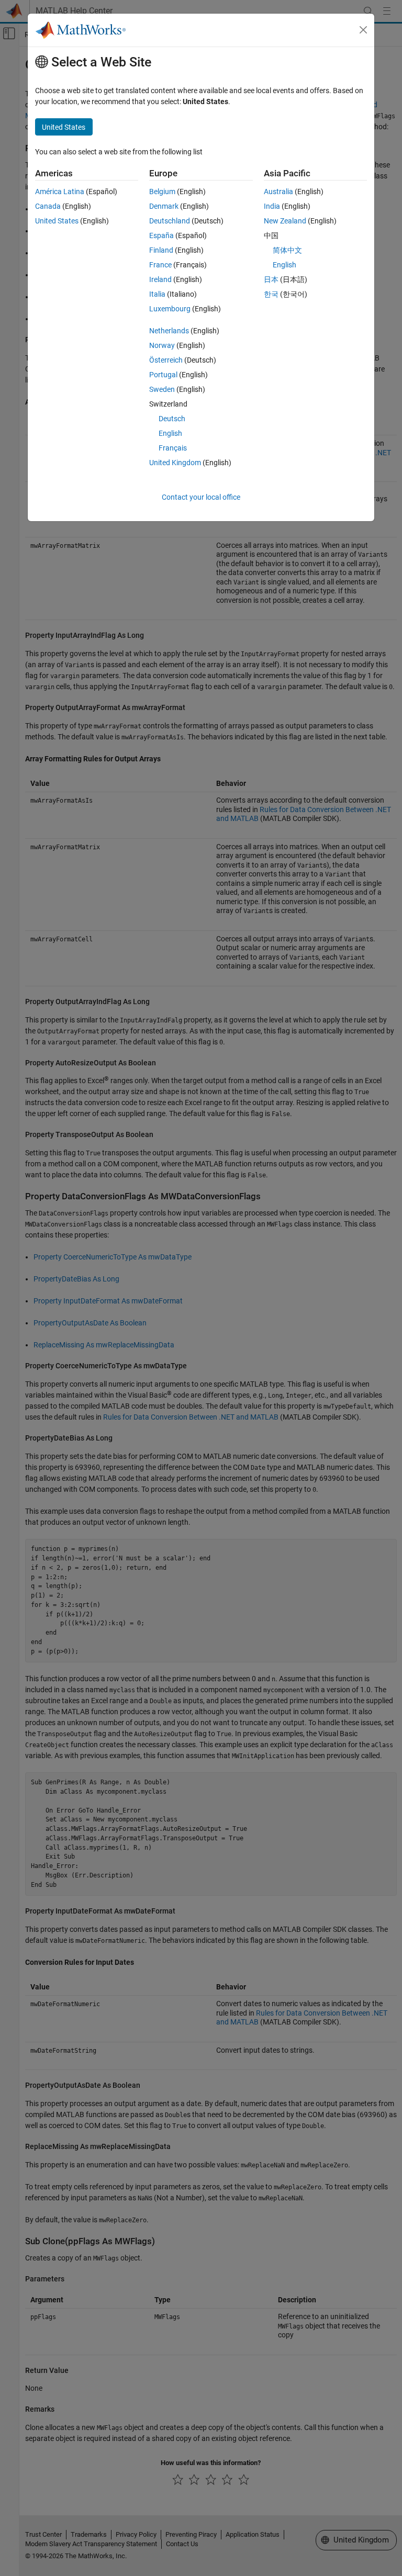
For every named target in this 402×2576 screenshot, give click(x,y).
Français (173, 448)
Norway (162, 345)
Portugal (163, 375)
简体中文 (287, 250)
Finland (161, 250)
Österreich (166, 360)
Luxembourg (170, 309)
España (161, 235)
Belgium (162, 192)
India (272, 206)
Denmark (164, 206)
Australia (278, 192)
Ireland (160, 279)
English (170, 433)
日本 (271, 279)
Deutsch (172, 419)
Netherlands (169, 331)
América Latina (60, 192)
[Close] (363, 30)
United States (57, 221)
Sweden (162, 389)
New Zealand (285, 221)
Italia (157, 294)
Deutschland (170, 221)
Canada (48, 206)
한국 (271, 294)
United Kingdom (175, 463)
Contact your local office (201, 497)
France (160, 265)
